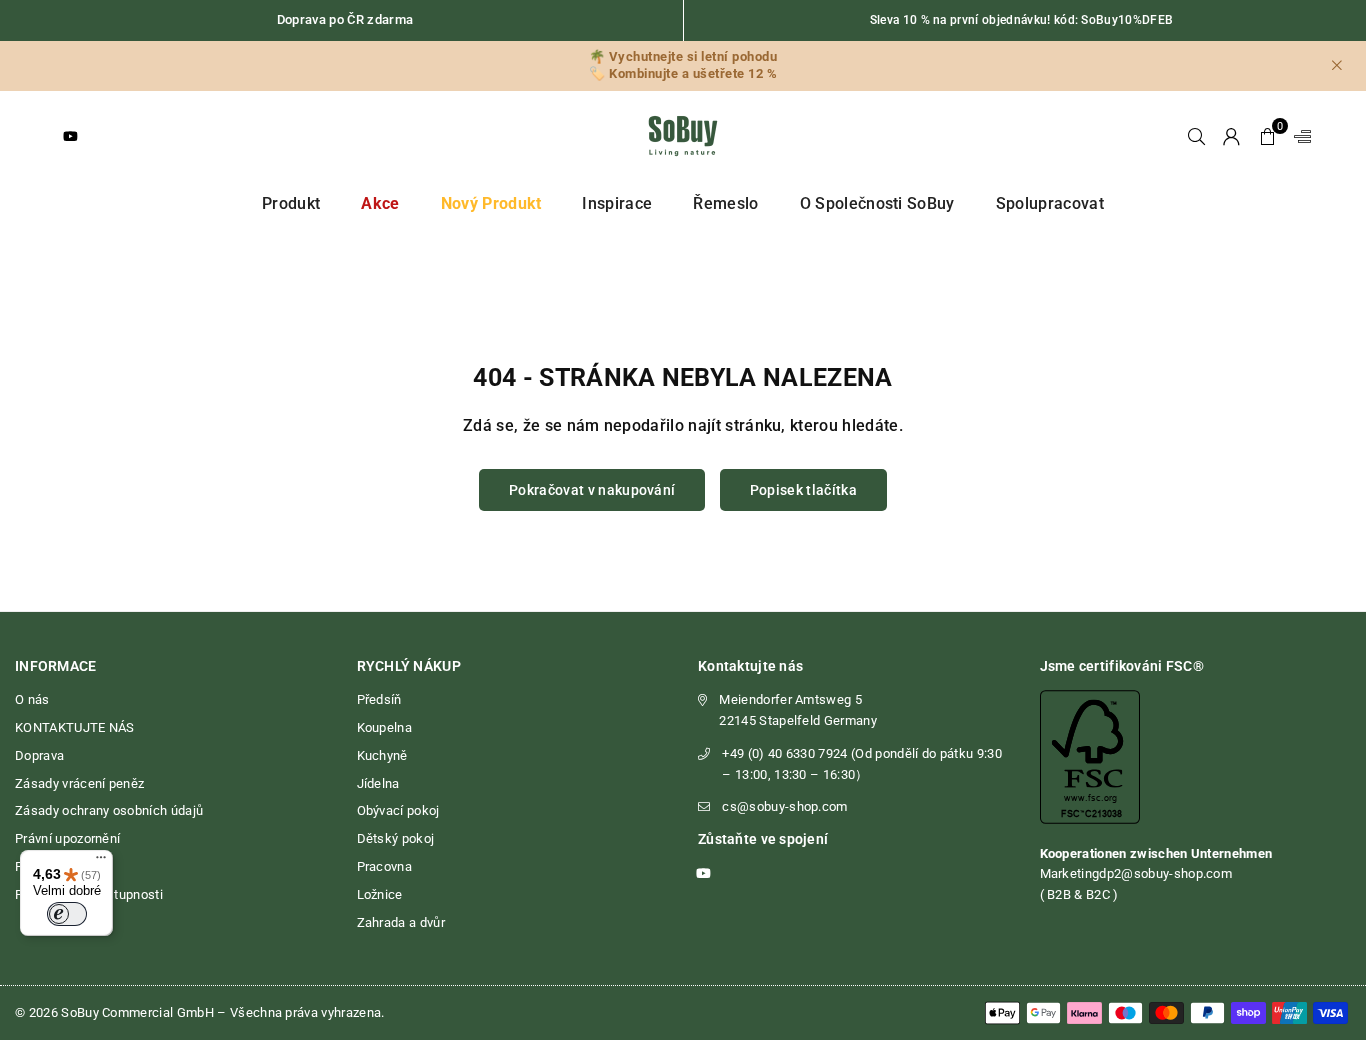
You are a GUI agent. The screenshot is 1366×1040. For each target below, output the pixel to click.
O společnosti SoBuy (877, 203)
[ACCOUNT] (1231, 136)
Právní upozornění (67, 838)
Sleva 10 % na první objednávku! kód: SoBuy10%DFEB (1022, 20)
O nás (32, 699)
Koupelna (385, 727)
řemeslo (725, 203)
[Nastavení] (1298, 136)
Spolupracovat (1050, 203)
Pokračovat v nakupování (592, 490)
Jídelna (378, 783)
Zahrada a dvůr (401, 922)
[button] (1267, 136)
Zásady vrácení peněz (79, 783)
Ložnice (380, 894)
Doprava (39, 755)
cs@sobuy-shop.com (784, 806)
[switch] (67, 914)
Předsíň (379, 699)
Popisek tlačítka (803, 490)
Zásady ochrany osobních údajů (109, 810)
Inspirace (617, 203)
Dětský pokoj (396, 838)
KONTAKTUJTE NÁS (75, 727)
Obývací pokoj (398, 810)
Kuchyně (382, 755)
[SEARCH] (1196, 136)
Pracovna (385, 866)
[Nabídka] (101, 862)
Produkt (291, 203)
